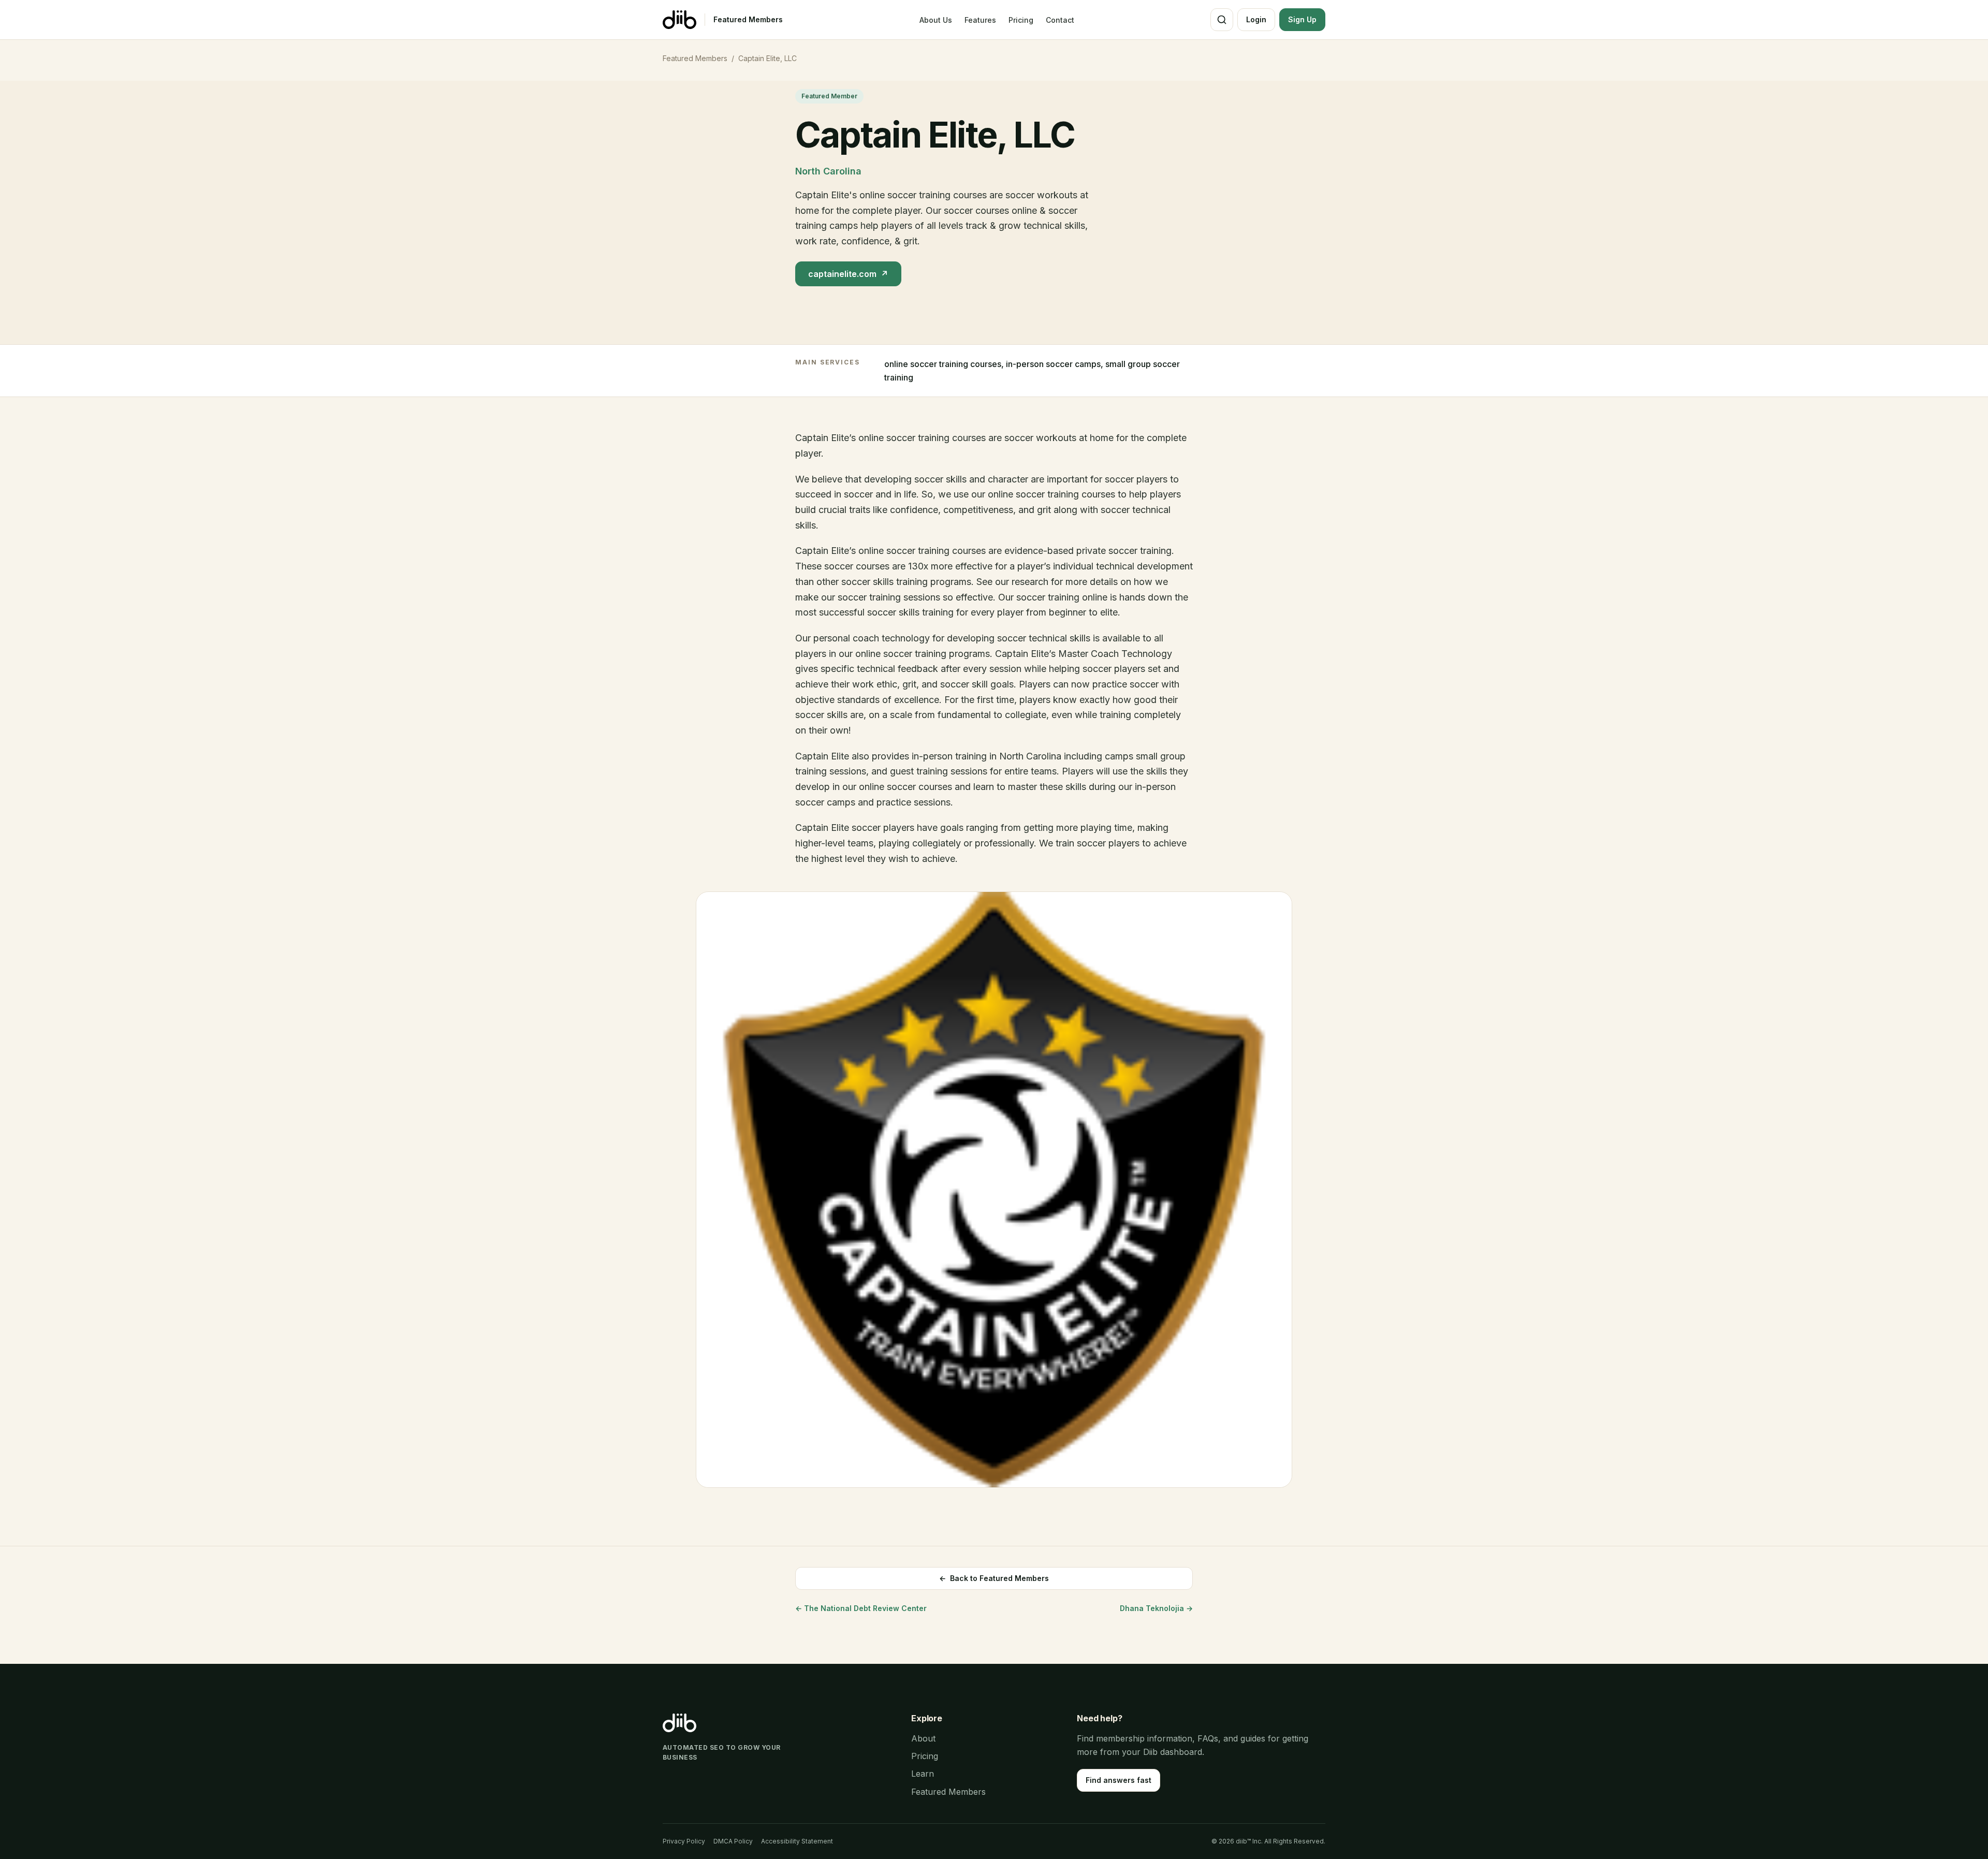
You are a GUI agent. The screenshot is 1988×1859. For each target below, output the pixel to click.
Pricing (1021, 20)
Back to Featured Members (994, 1578)
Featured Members (748, 19)
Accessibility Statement (797, 1841)
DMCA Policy (733, 1841)
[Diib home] (679, 20)
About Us (936, 20)
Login (1256, 19)
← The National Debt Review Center (861, 1608)
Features (980, 20)
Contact (1060, 20)
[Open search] (1222, 20)
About (923, 1738)
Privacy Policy (684, 1841)
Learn (923, 1774)
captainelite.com (848, 274)
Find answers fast (1119, 1780)
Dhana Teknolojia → (1156, 1608)
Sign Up (1302, 19)
